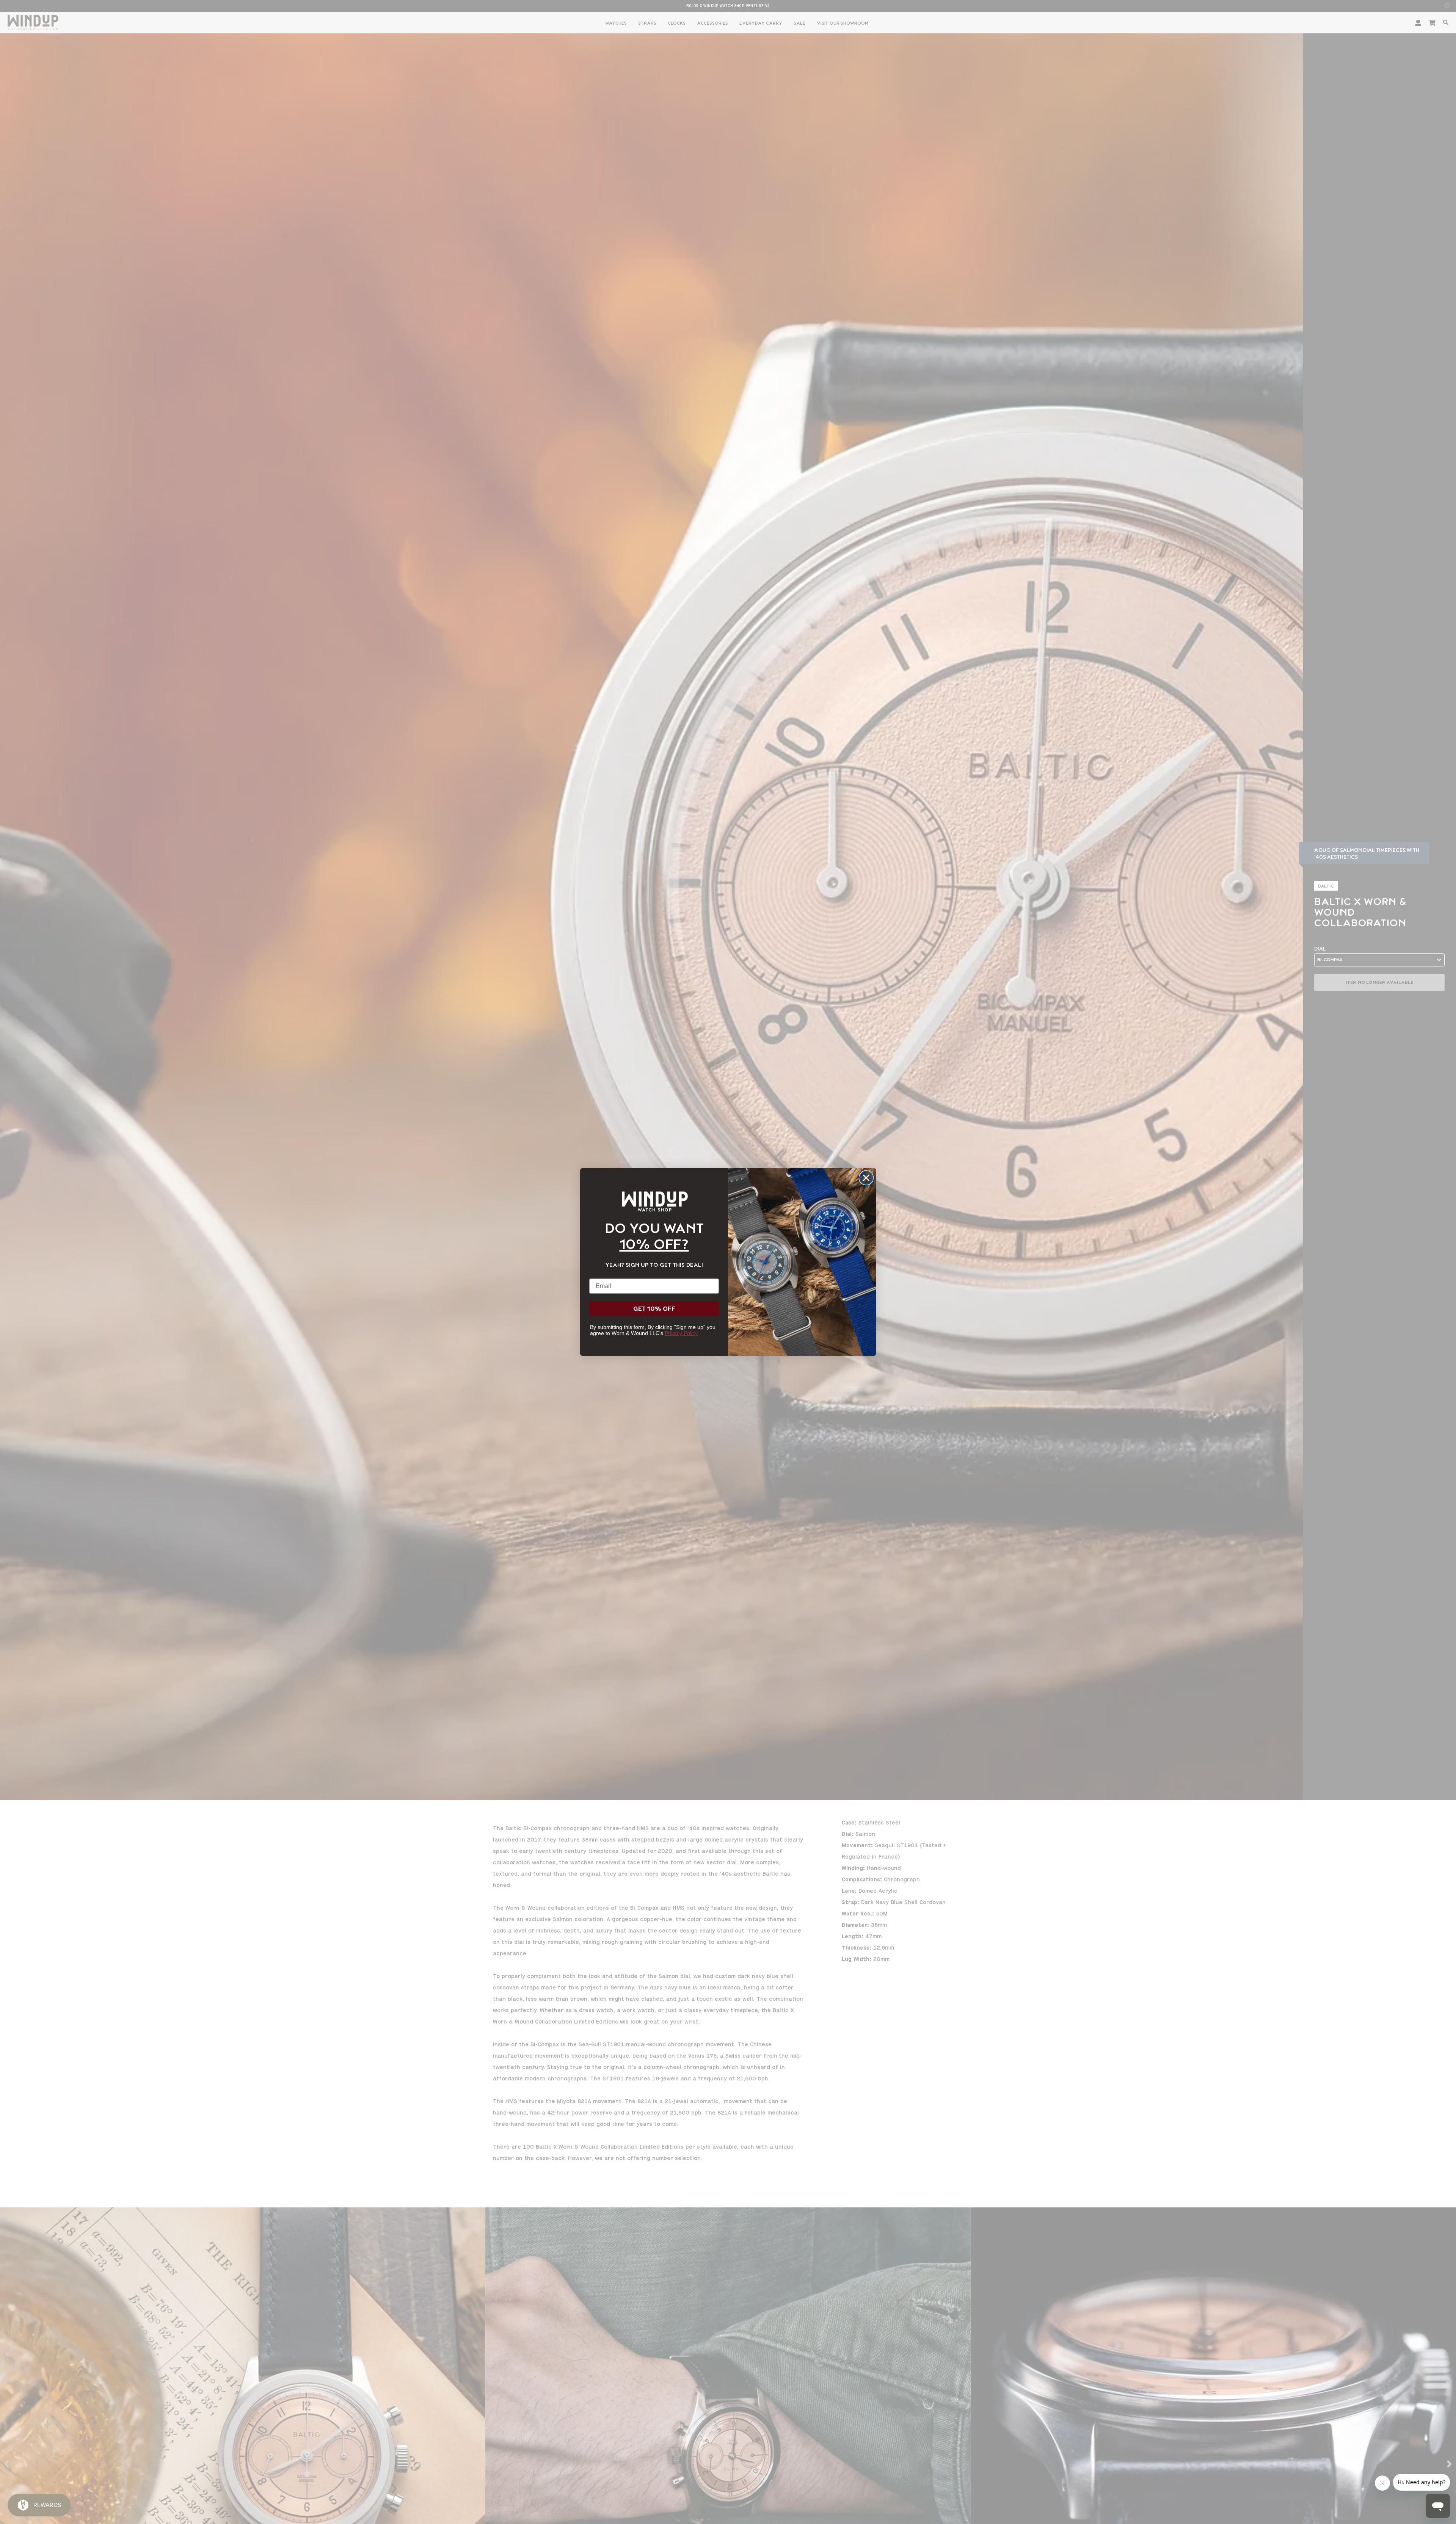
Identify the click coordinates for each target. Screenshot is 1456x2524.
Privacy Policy (681, 1333)
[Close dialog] (866, 1178)
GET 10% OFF (654, 1309)
